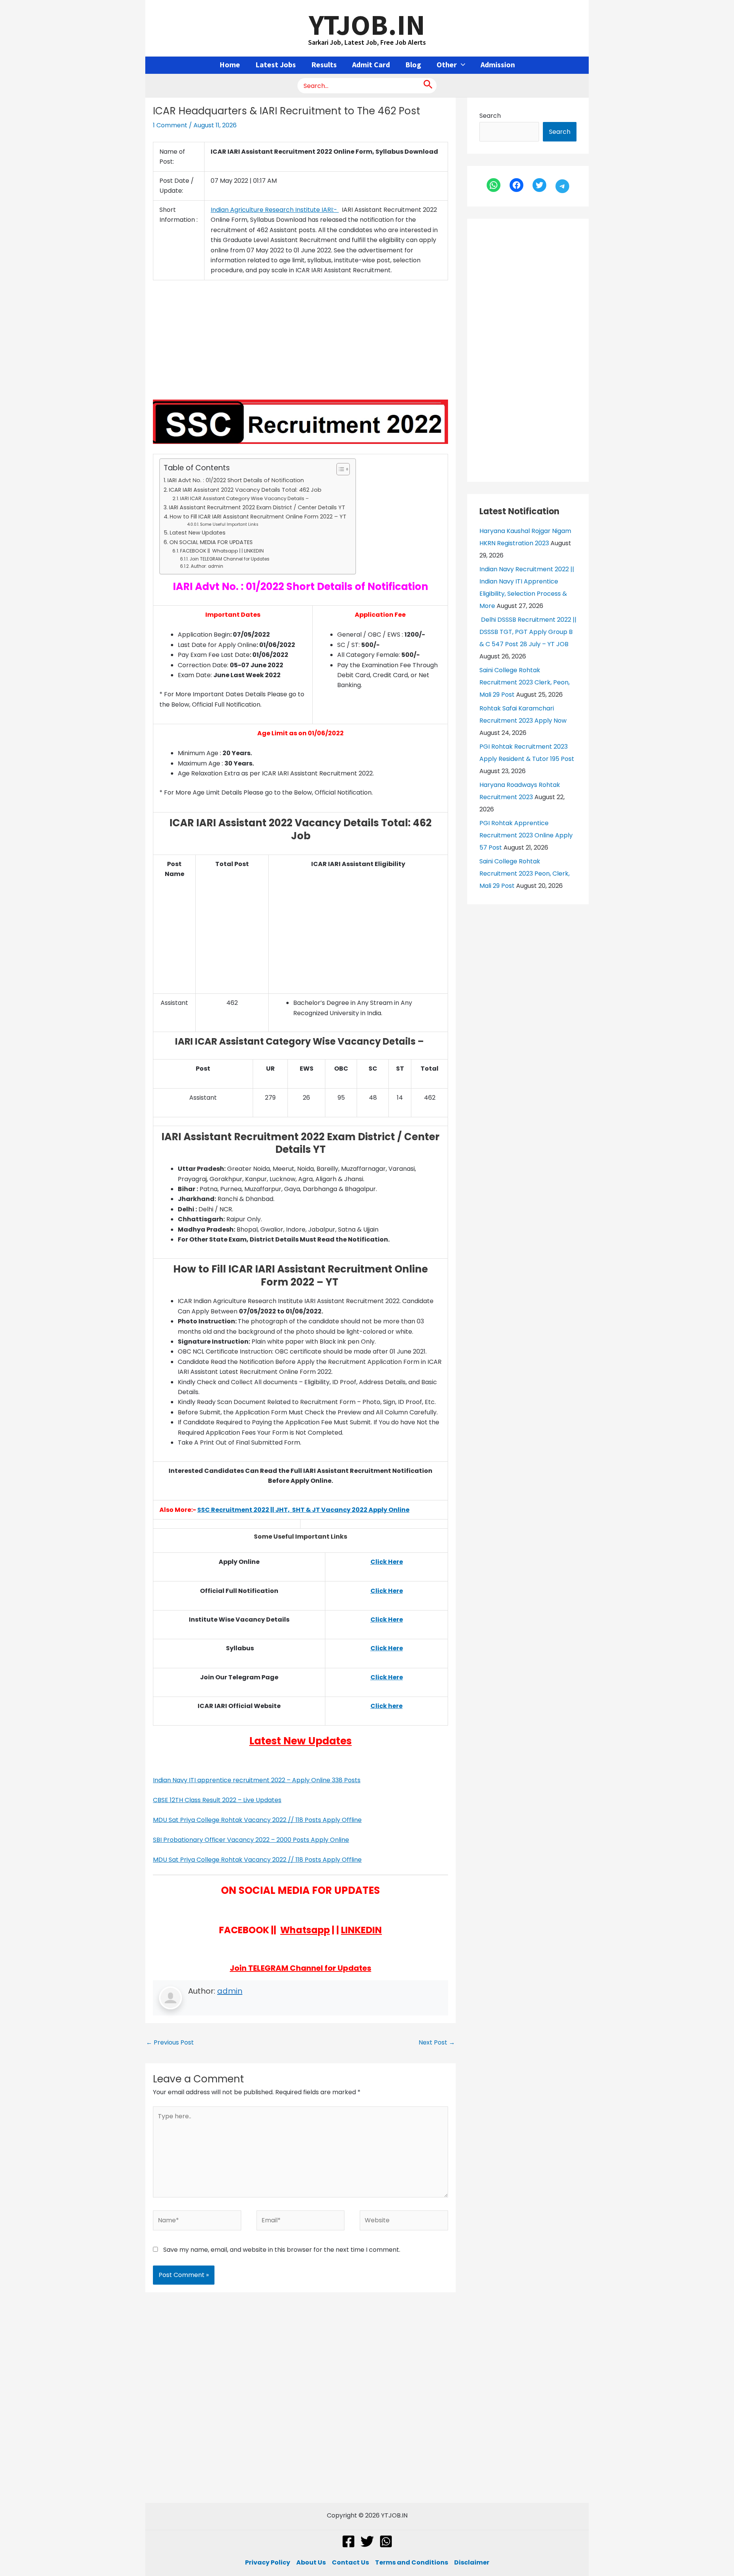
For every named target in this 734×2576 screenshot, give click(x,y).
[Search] (428, 86)
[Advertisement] (300, 343)
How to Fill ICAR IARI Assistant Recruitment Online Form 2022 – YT (259, 517)
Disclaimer (472, 2562)
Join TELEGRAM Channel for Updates (229, 559)
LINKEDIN (361, 1930)
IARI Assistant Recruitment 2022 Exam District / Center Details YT (257, 507)
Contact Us (350, 2562)
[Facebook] (516, 185)
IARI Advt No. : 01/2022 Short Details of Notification (236, 480)
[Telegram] (562, 186)
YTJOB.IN (367, 24)
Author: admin (207, 566)
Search (490, 116)
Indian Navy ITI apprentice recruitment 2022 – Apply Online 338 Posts (257, 1780)
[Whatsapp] (386, 2541)
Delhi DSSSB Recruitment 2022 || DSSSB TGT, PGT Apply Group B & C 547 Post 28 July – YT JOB (528, 632)
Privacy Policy (268, 2562)
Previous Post (170, 2042)
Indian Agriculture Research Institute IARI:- (275, 210)
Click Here (387, 1591)
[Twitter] (539, 185)
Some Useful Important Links (229, 524)
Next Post (437, 2042)
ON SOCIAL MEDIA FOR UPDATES (211, 542)
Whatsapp (305, 1930)
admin (230, 1991)
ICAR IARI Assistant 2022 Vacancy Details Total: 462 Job (245, 490)
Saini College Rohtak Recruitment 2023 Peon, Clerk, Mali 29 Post (525, 874)
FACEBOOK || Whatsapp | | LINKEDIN (222, 551)
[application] (461, 65)
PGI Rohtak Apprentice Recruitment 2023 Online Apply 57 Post (526, 835)
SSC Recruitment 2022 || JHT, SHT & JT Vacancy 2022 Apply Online (303, 1510)
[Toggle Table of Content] (339, 469)
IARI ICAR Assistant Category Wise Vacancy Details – (245, 498)
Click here (386, 1706)
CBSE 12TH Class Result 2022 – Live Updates (217, 1800)
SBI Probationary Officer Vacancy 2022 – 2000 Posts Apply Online (251, 1840)
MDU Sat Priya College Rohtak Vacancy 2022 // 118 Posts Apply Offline (257, 1820)
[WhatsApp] (494, 185)
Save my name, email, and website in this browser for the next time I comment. (282, 2250)
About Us (311, 2562)
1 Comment (170, 125)
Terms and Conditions (412, 2562)
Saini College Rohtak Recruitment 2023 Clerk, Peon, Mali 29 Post (525, 682)
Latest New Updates (198, 533)
